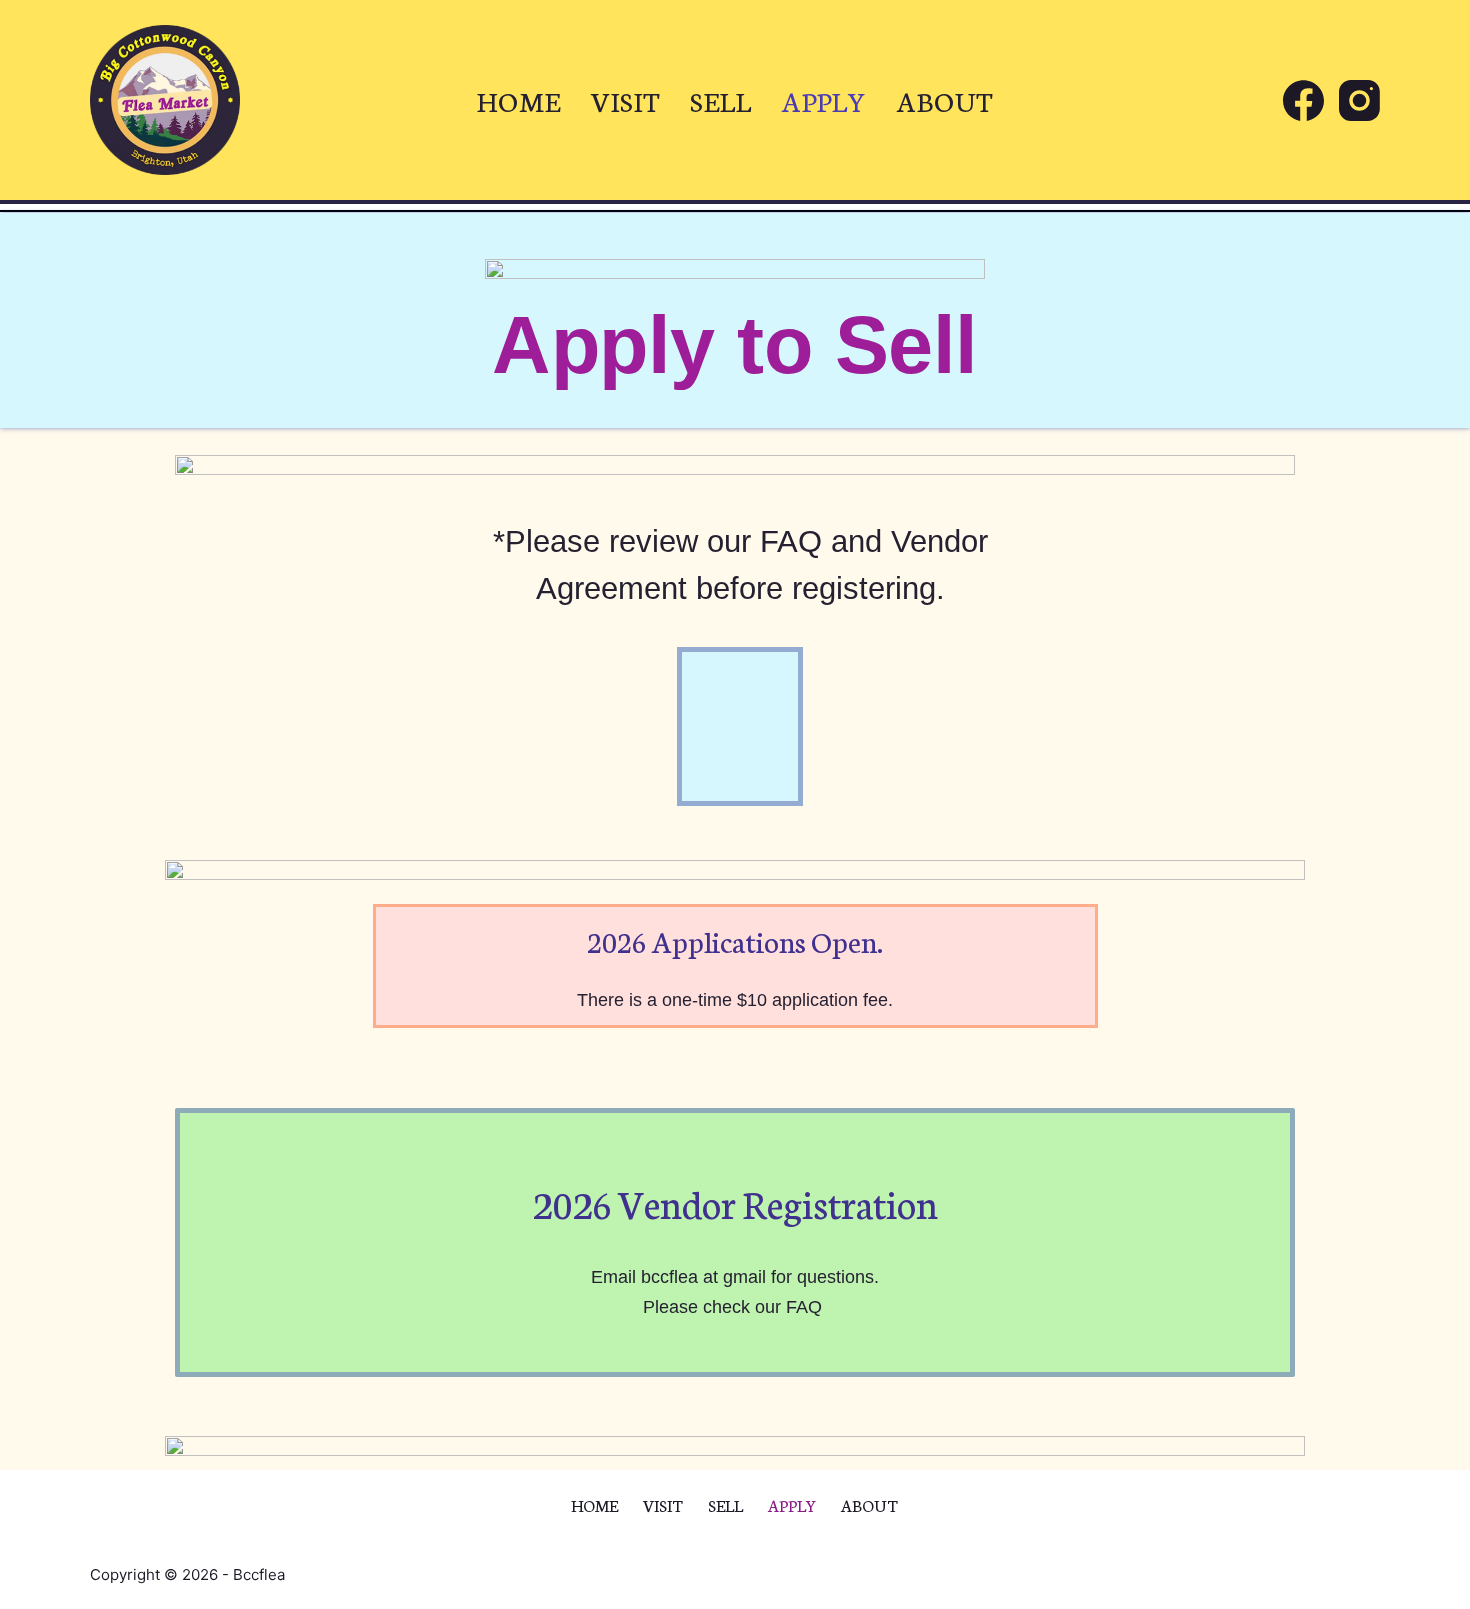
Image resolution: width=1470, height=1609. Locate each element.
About (945, 100)
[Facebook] (1303, 100)
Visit (625, 100)
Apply (824, 100)
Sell (721, 100)
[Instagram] (1359, 100)
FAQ (791, 541)
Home (519, 100)
